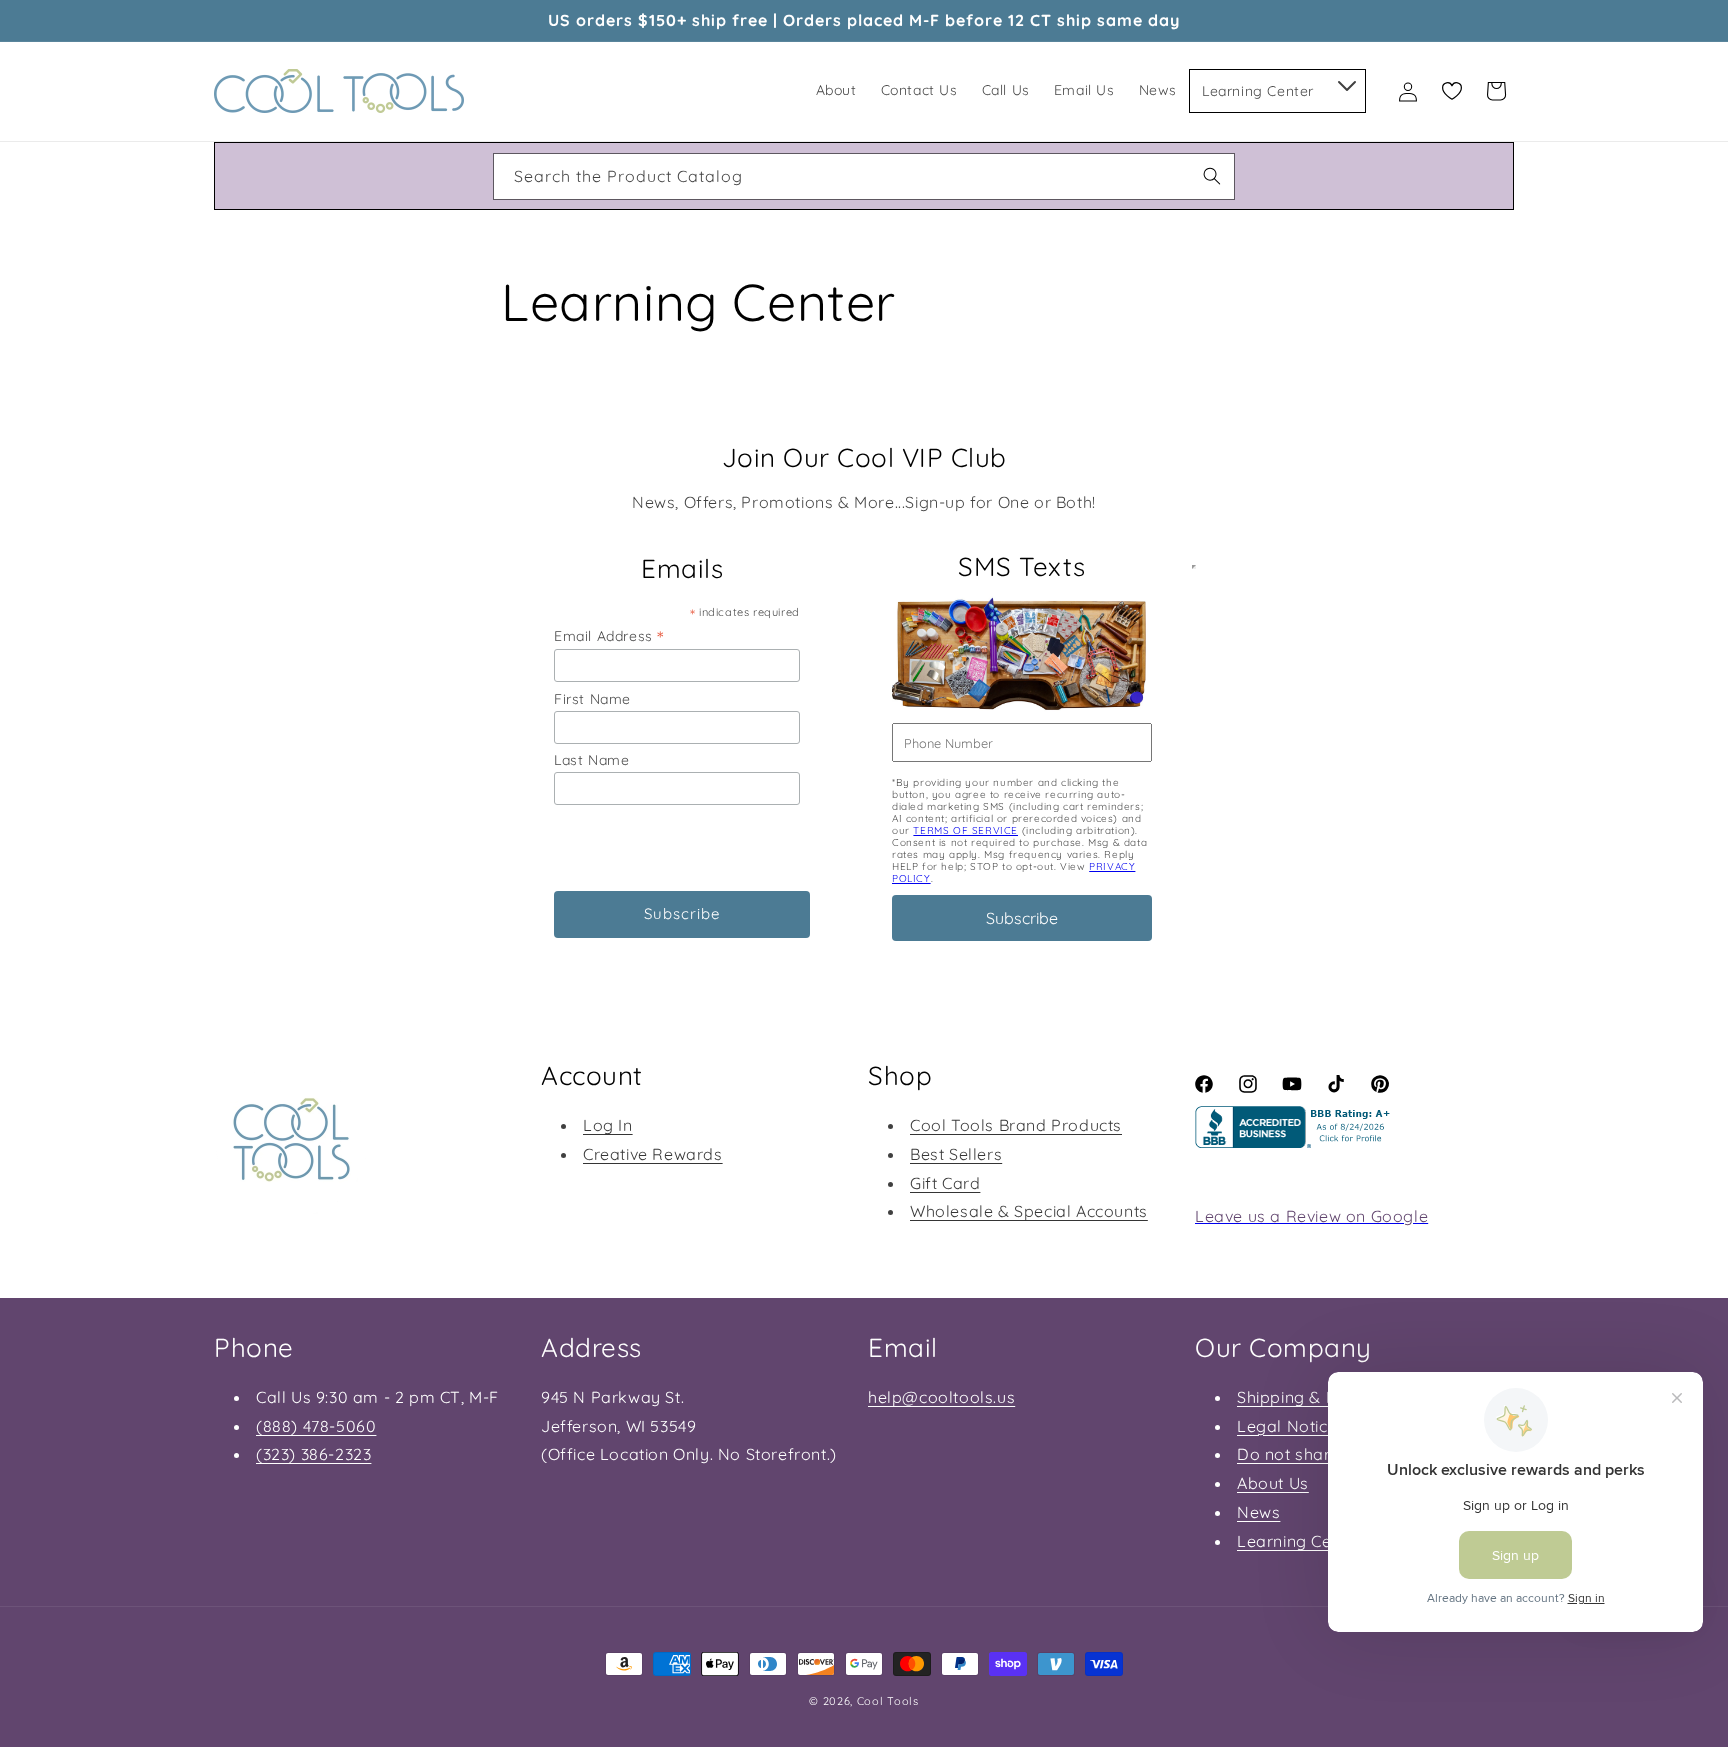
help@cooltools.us (941, 1397)
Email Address (609, 635)
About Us (1273, 1483)
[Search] (1212, 176)
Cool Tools (888, 1701)
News (1258, 1512)
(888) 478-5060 (316, 1426)
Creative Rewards (653, 1153)
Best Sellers (956, 1153)
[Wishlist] (1452, 91)
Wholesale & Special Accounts (1029, 1211)
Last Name (591, 760)
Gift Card (945, 1182)
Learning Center (1300, 1541)
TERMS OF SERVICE (965, 830)
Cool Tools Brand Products (1016, 1124)
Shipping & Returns (1312, 1397)
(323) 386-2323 (313, 1454)
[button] (1345, 82)
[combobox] (864, 176)
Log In (608, 1124)
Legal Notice (1287, 1426)
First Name (592, 699)
